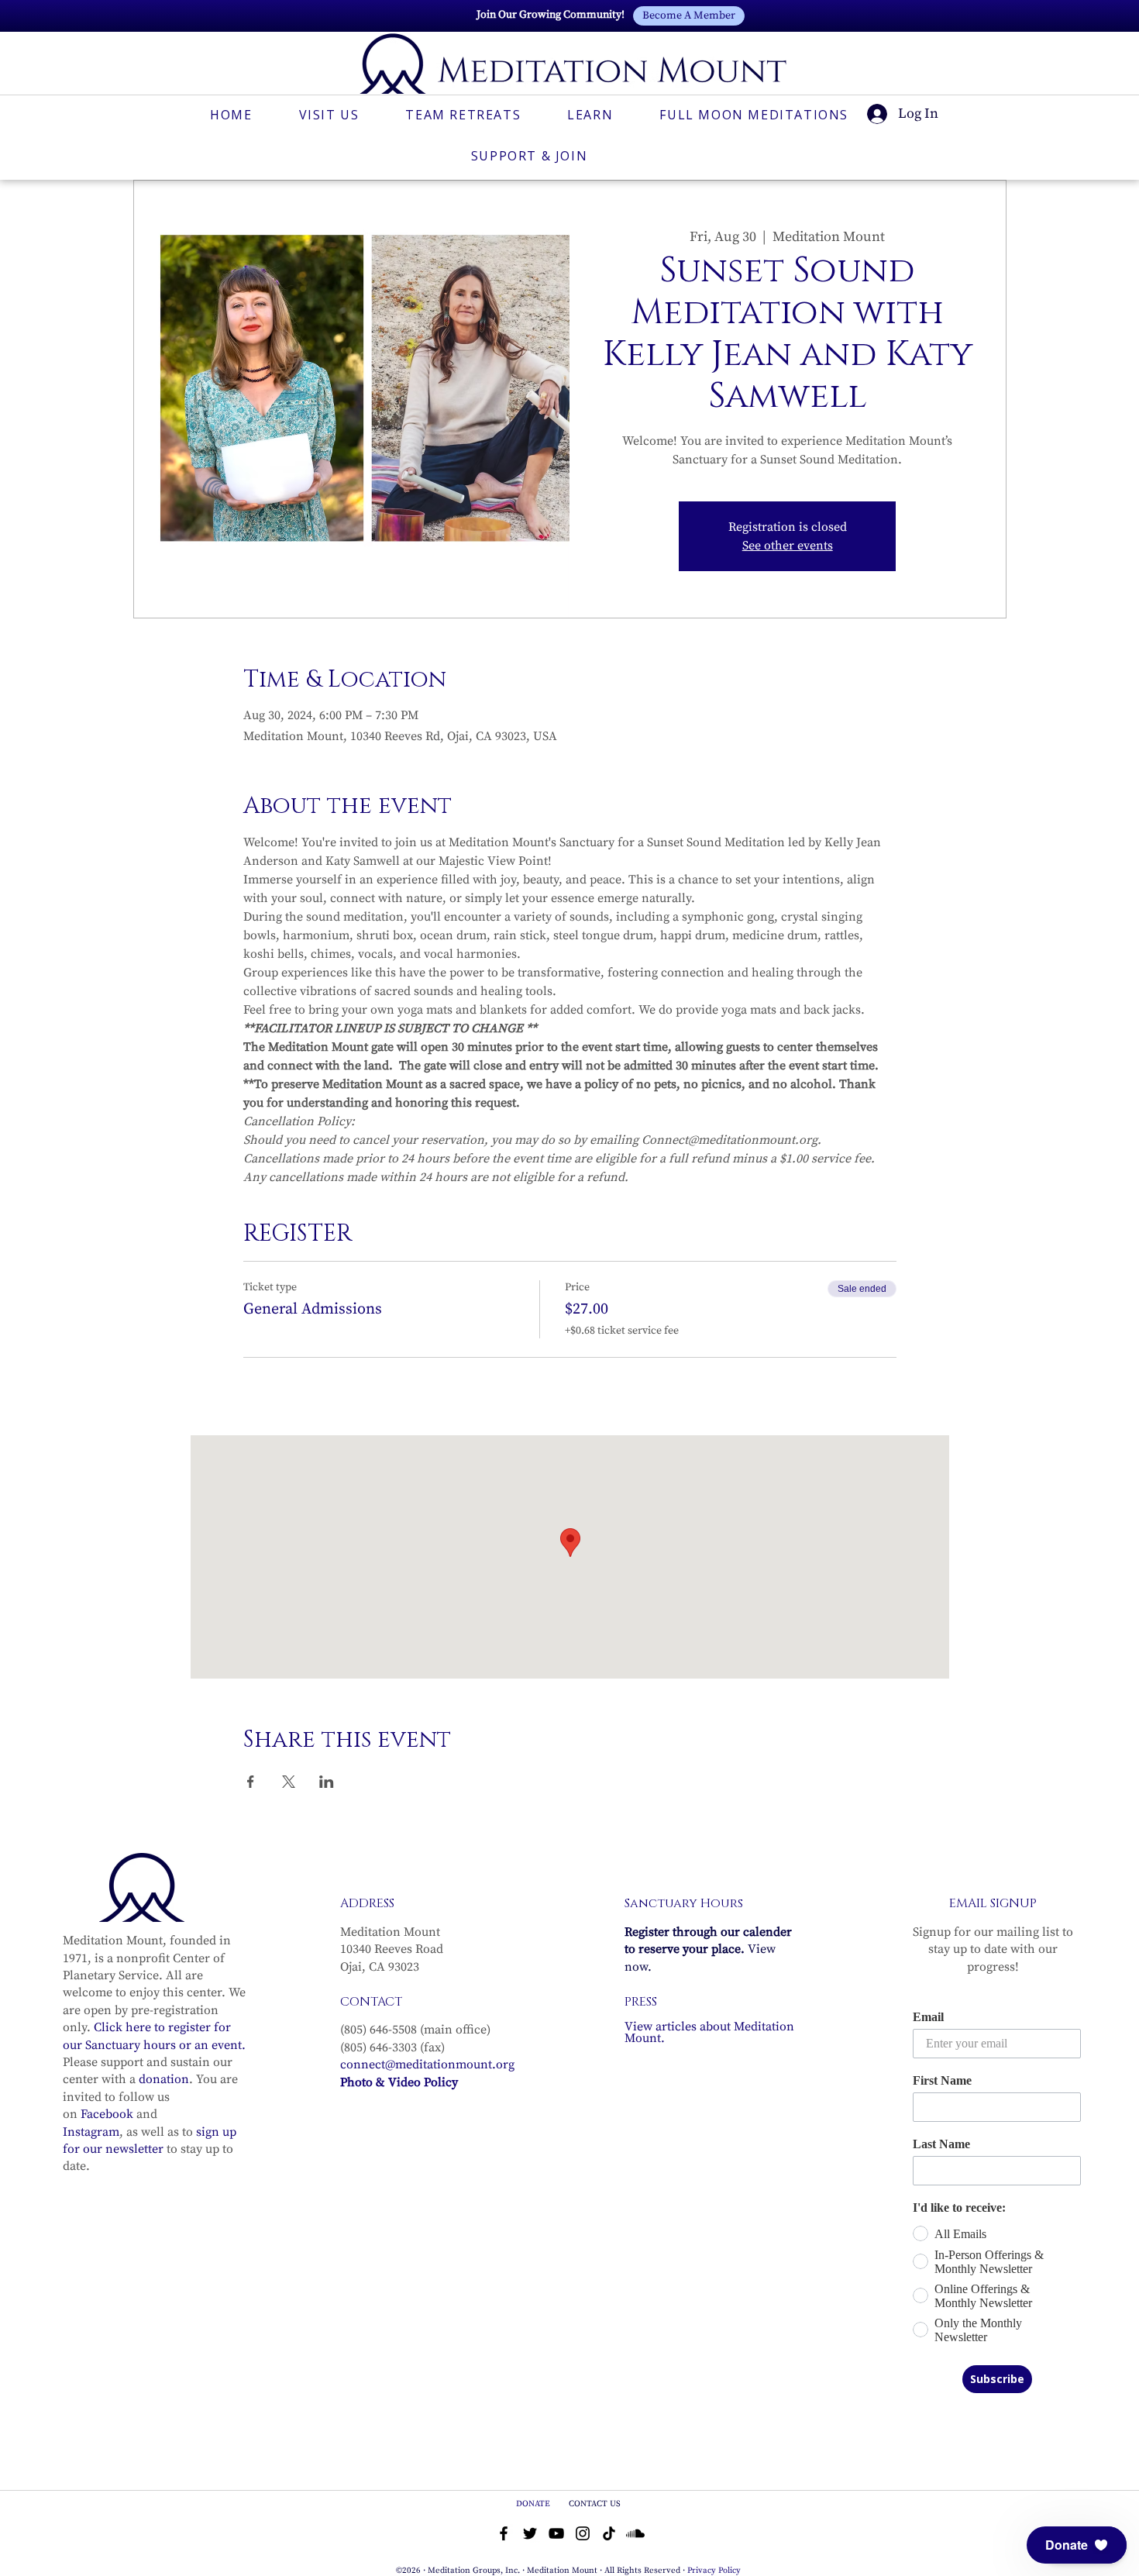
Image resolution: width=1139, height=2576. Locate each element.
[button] (1077, 2545)
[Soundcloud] (635, 2533)
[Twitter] (530, 2533)
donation (164, 2079)
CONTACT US (595, 2504)
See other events (788, 546)
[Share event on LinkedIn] (327, 1782)
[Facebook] (504, 2533)
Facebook (107, 2114)
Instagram (91, 2132)
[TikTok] (609, 2533)
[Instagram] (583, 2533)
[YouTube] (556, 2533)
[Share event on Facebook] (251, 1782)
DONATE (534, 2504)
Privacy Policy (714, 2571)
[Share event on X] (289, 1782)
